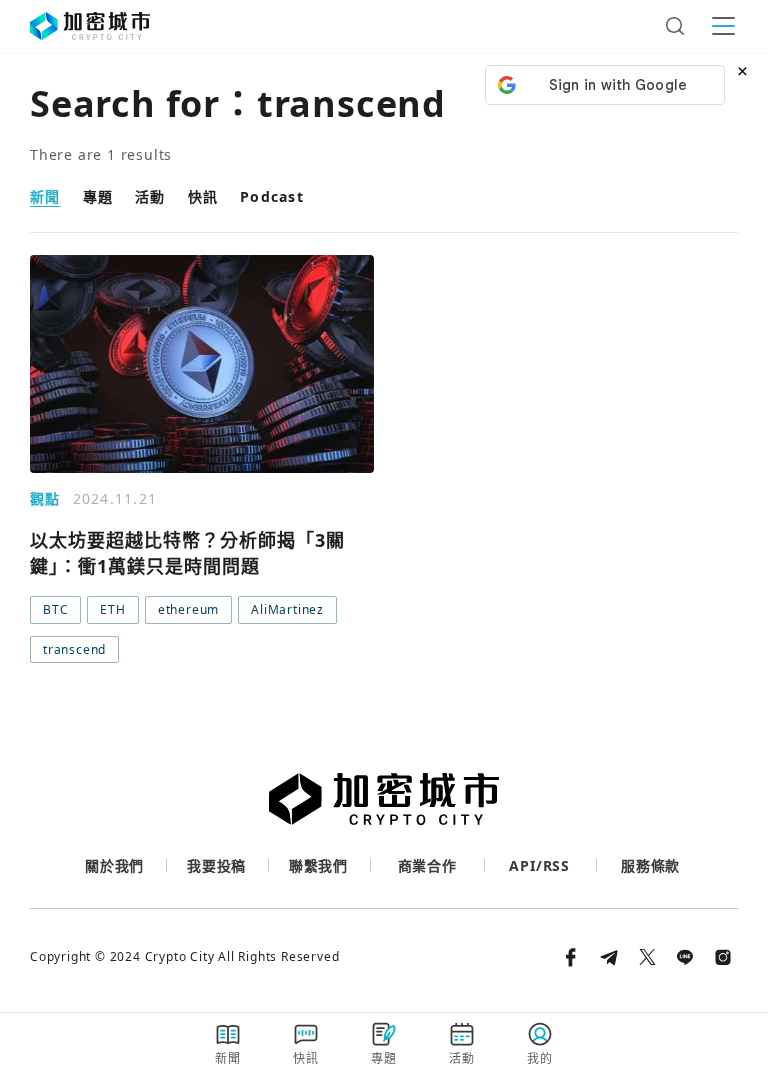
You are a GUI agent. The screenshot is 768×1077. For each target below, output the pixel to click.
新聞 (45, 196)
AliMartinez (287, 609)
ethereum (188, 609)
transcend (74, 649)
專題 (98, 196)
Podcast (272, 196)
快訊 (203, 196)
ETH (112, 609)
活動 (150, 196)
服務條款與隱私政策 (611, 706)
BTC (55, 609)
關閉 (384, 696)
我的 (540, 1058)
